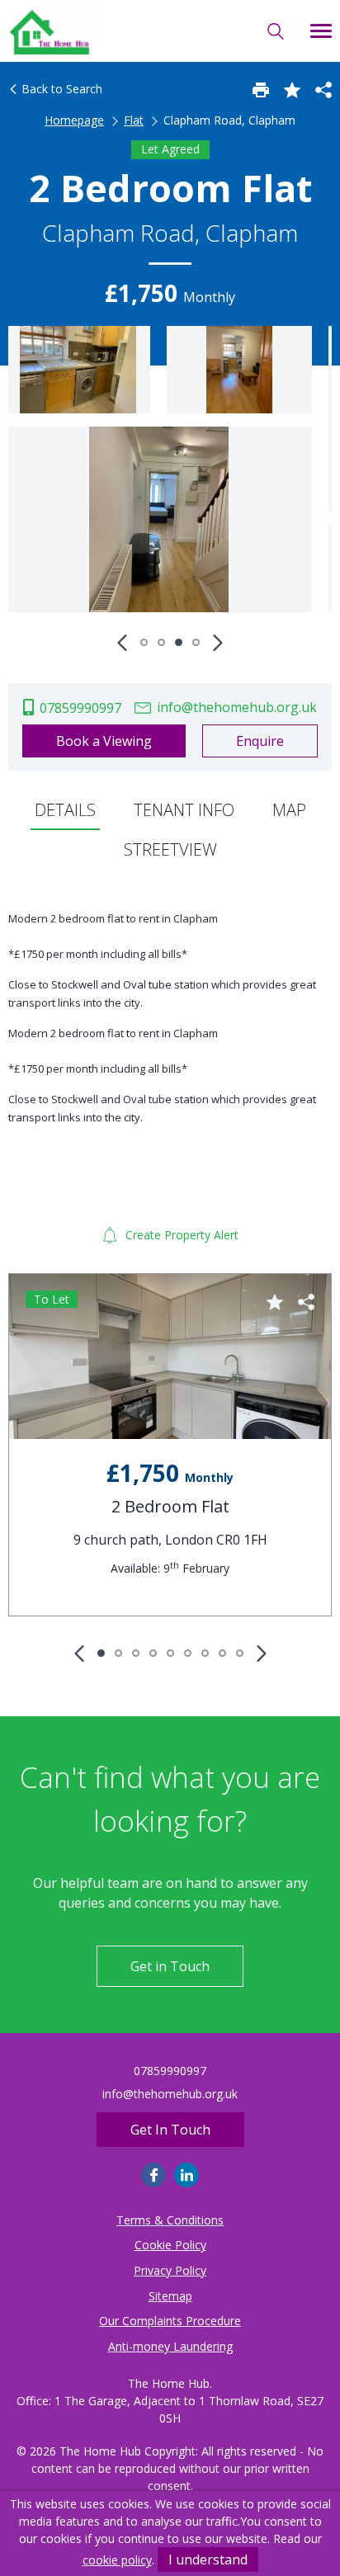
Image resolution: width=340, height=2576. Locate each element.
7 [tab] (205, 1653)
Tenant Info (184, 810)
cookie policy (117, 2560)
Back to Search (60, 89)
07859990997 (79, 708)
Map (289, 810)
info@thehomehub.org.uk (235, 707)
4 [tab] (196, 642)
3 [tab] (179, 642)
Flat (134, 120)
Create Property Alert (180, 1235)
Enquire (260, 741)
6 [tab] (188, 1653)
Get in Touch (170, 1966)
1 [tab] (144, 642)
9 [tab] (240, 1653)
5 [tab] (170, 1653)
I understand (208, 2559)
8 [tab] (222, 1653)
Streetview (170, 849)
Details (65, 810)
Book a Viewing (104, 741)
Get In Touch (170, 2130)
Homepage (74, 120)
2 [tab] (161, 642)
